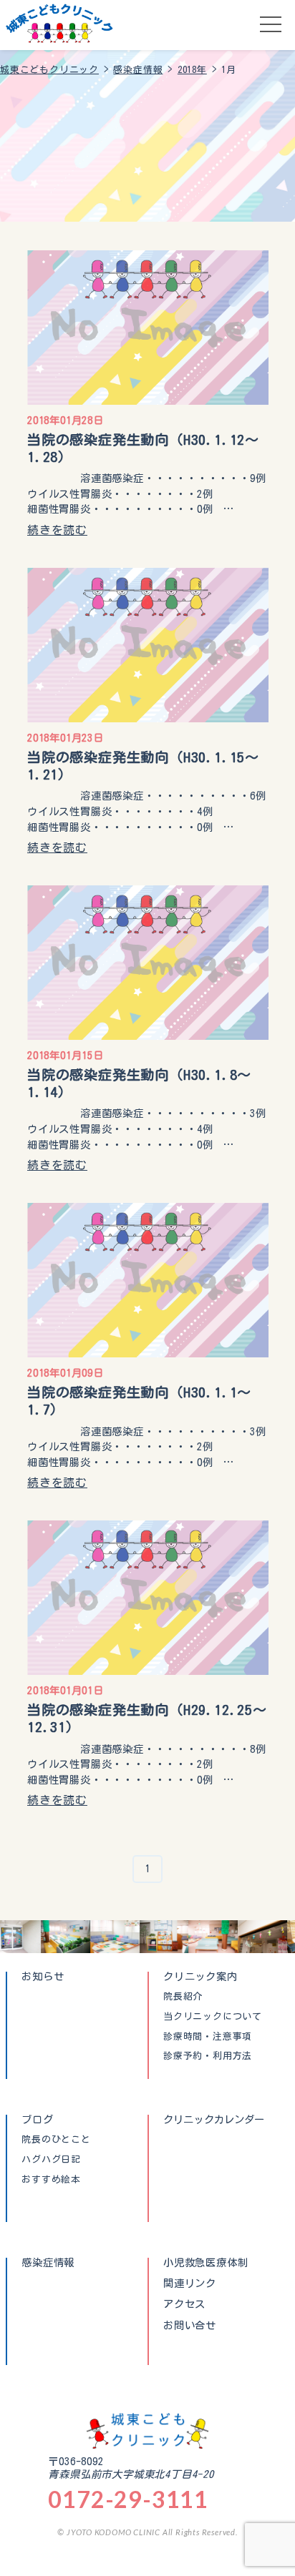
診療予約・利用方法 (208, 2056)
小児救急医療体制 (205, 2262)
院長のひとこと (56, 2140)
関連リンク (190, 2284)
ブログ (37, 2119)
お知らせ (43, 1976)
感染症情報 (48, 2262)
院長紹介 (183, 1997)
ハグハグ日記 (51, 2160)
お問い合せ (190, 2326)
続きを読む (57, 530)
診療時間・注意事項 (208, 2037)
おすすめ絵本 (51, 2180)
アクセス (184, 2304)
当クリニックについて (213, 2017)
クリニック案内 (200, 1976)
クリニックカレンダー (214, 2119)
